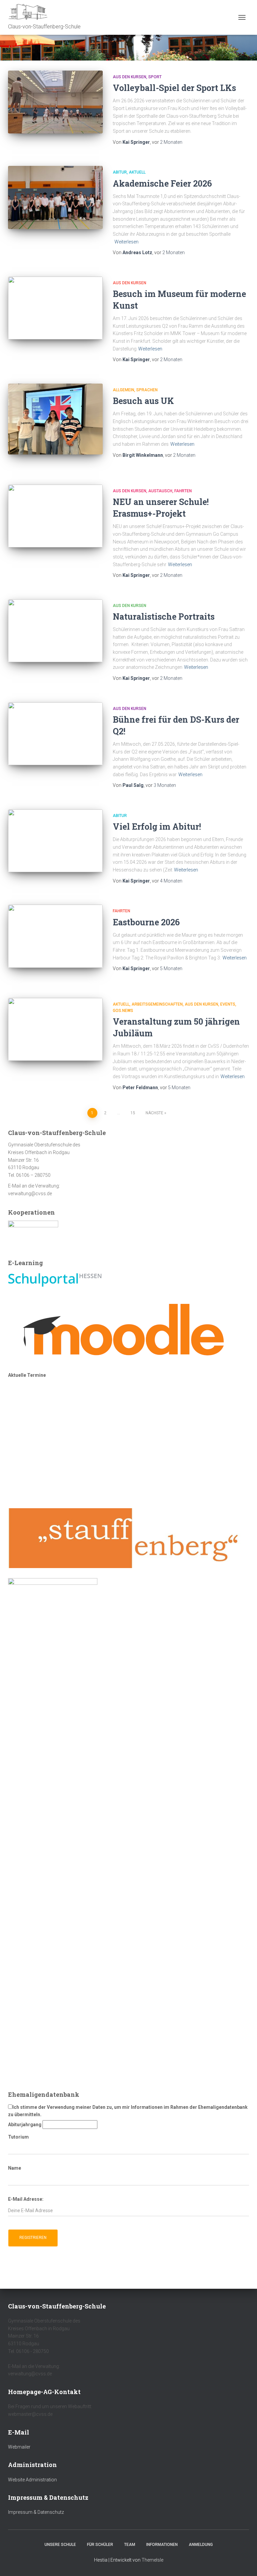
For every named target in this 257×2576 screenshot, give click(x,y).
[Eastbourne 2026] (55, 936)
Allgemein (123, 390)
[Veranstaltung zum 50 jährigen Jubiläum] (55, 1029)
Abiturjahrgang (25, 2125)
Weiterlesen (126, 242)
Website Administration (32, 2480)
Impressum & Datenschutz (36, 2512)
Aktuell (137, 172)
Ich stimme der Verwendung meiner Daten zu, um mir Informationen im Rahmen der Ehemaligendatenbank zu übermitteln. (128, 2111)
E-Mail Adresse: (26, 2199)
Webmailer (19, 2447)
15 (133, 1113)
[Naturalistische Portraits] (55, 631)
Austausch (160, 491)
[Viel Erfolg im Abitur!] (55, 841)
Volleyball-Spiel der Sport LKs (174, 88)
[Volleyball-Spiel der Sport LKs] (55, 102)
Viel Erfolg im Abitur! (157, 827)
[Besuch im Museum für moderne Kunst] (55, 308)
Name (15, 2168)
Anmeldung (201, 2545)
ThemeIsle (152, 2560)
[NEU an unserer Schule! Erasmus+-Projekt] (55, 516)
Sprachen (147, 390)
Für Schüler (100, 2545)
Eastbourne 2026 (146, 922)
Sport (155, 77)
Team (130, 2545)
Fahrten (183, 491)
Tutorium (18, 2137)
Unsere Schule (60, 2545)
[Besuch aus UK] (55, 419)
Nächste (154, 1113)
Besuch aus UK (143, 401)
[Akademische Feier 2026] (55, 197)
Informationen (162, 2545)
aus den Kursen (130, 77)
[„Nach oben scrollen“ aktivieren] (244, 2563)
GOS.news (123, 1011)
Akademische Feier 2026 (162, 183)
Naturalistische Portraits (164, 616)
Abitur (120, 172)
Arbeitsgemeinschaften (157, 1004)
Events (228, 1004)
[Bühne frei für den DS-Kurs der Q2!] (55, 734)
